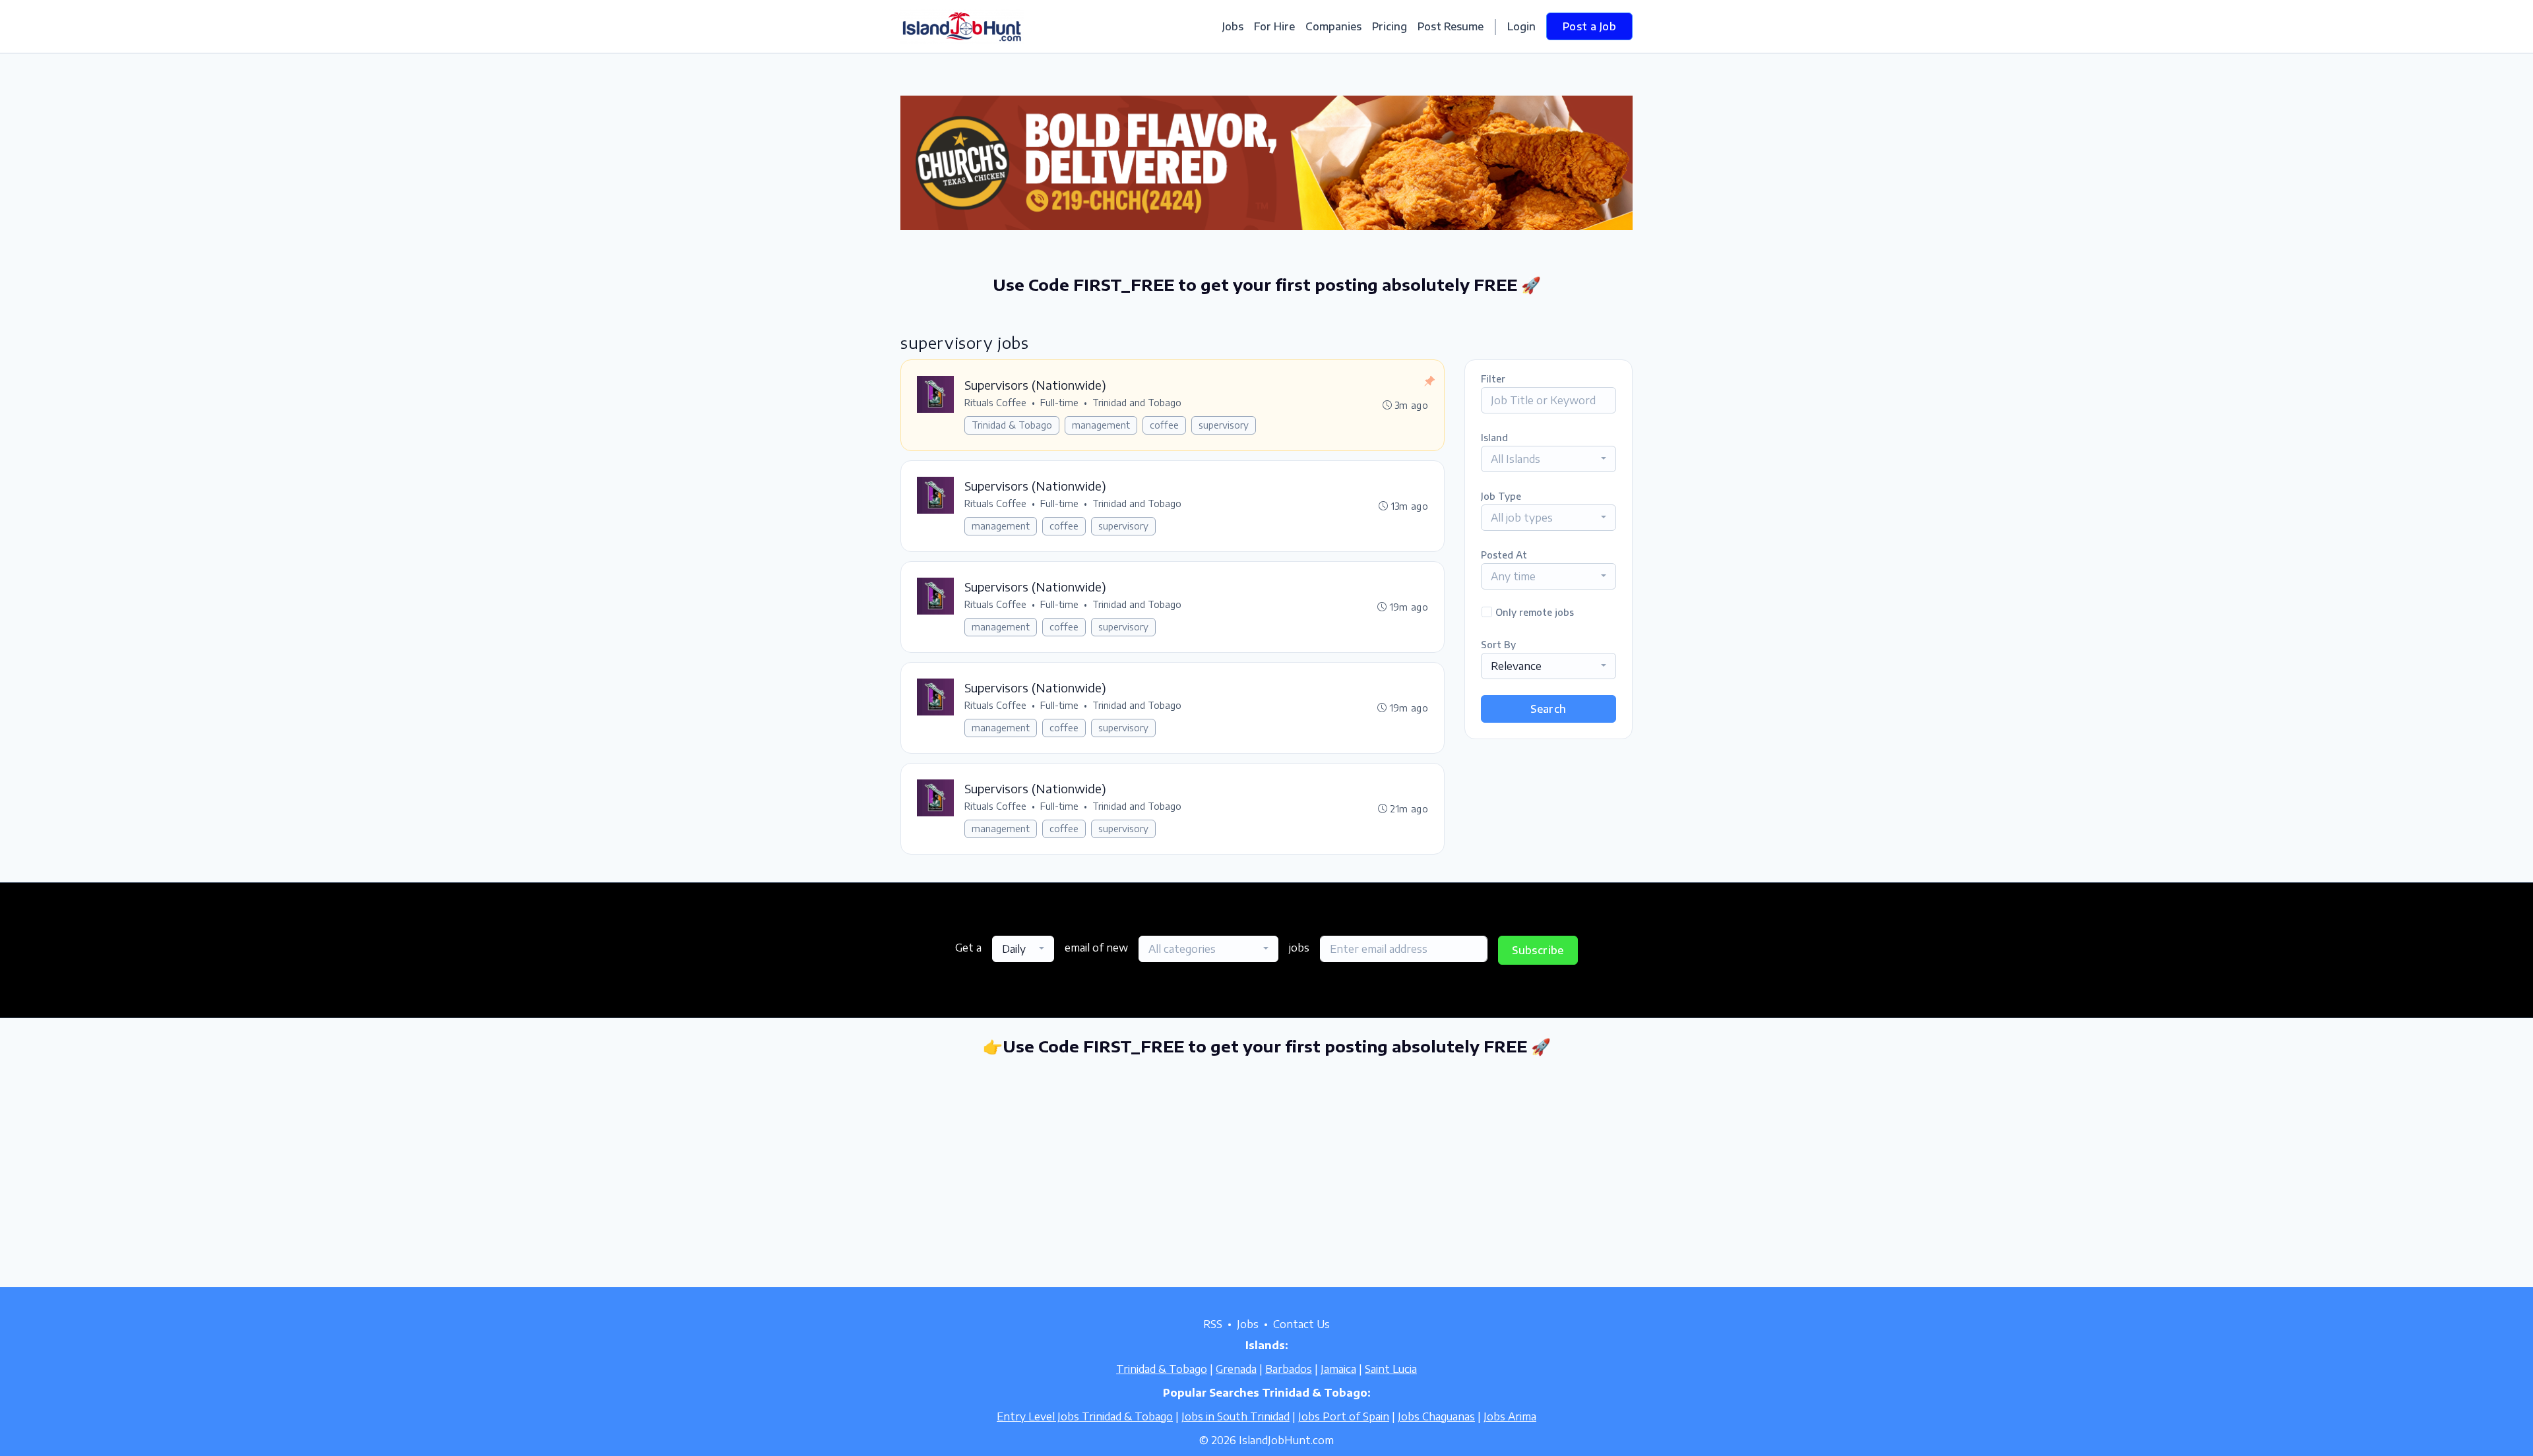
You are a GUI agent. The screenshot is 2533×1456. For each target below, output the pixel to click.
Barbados (1289, 1369)
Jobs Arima (1510, 1416)
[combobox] (1548, 459)
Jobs (1233, 26)
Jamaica (1338, 1369)
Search (1548, 709)
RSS (1213, 1324)
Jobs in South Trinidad (1235, 1416)
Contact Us (1301, 1324)
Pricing (1390, 26)
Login (1521, 26)
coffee (1164, 425)
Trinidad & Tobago (1012, 425)
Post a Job (1589, 26)
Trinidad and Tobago (1137, 403)
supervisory (1224, 425)
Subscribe (1538, 950)
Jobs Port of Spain (1344, 1416)
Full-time (1059, 403)
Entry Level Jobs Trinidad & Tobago (1085, 1416)
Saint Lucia (1391, 1369)
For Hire (1274, 26)
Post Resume (1451, 26)
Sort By (1498, 645)
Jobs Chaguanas (1436, 1416)
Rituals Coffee (995, 403)
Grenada (1236, 1369)
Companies (1333, 26)
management (1101, 425)
